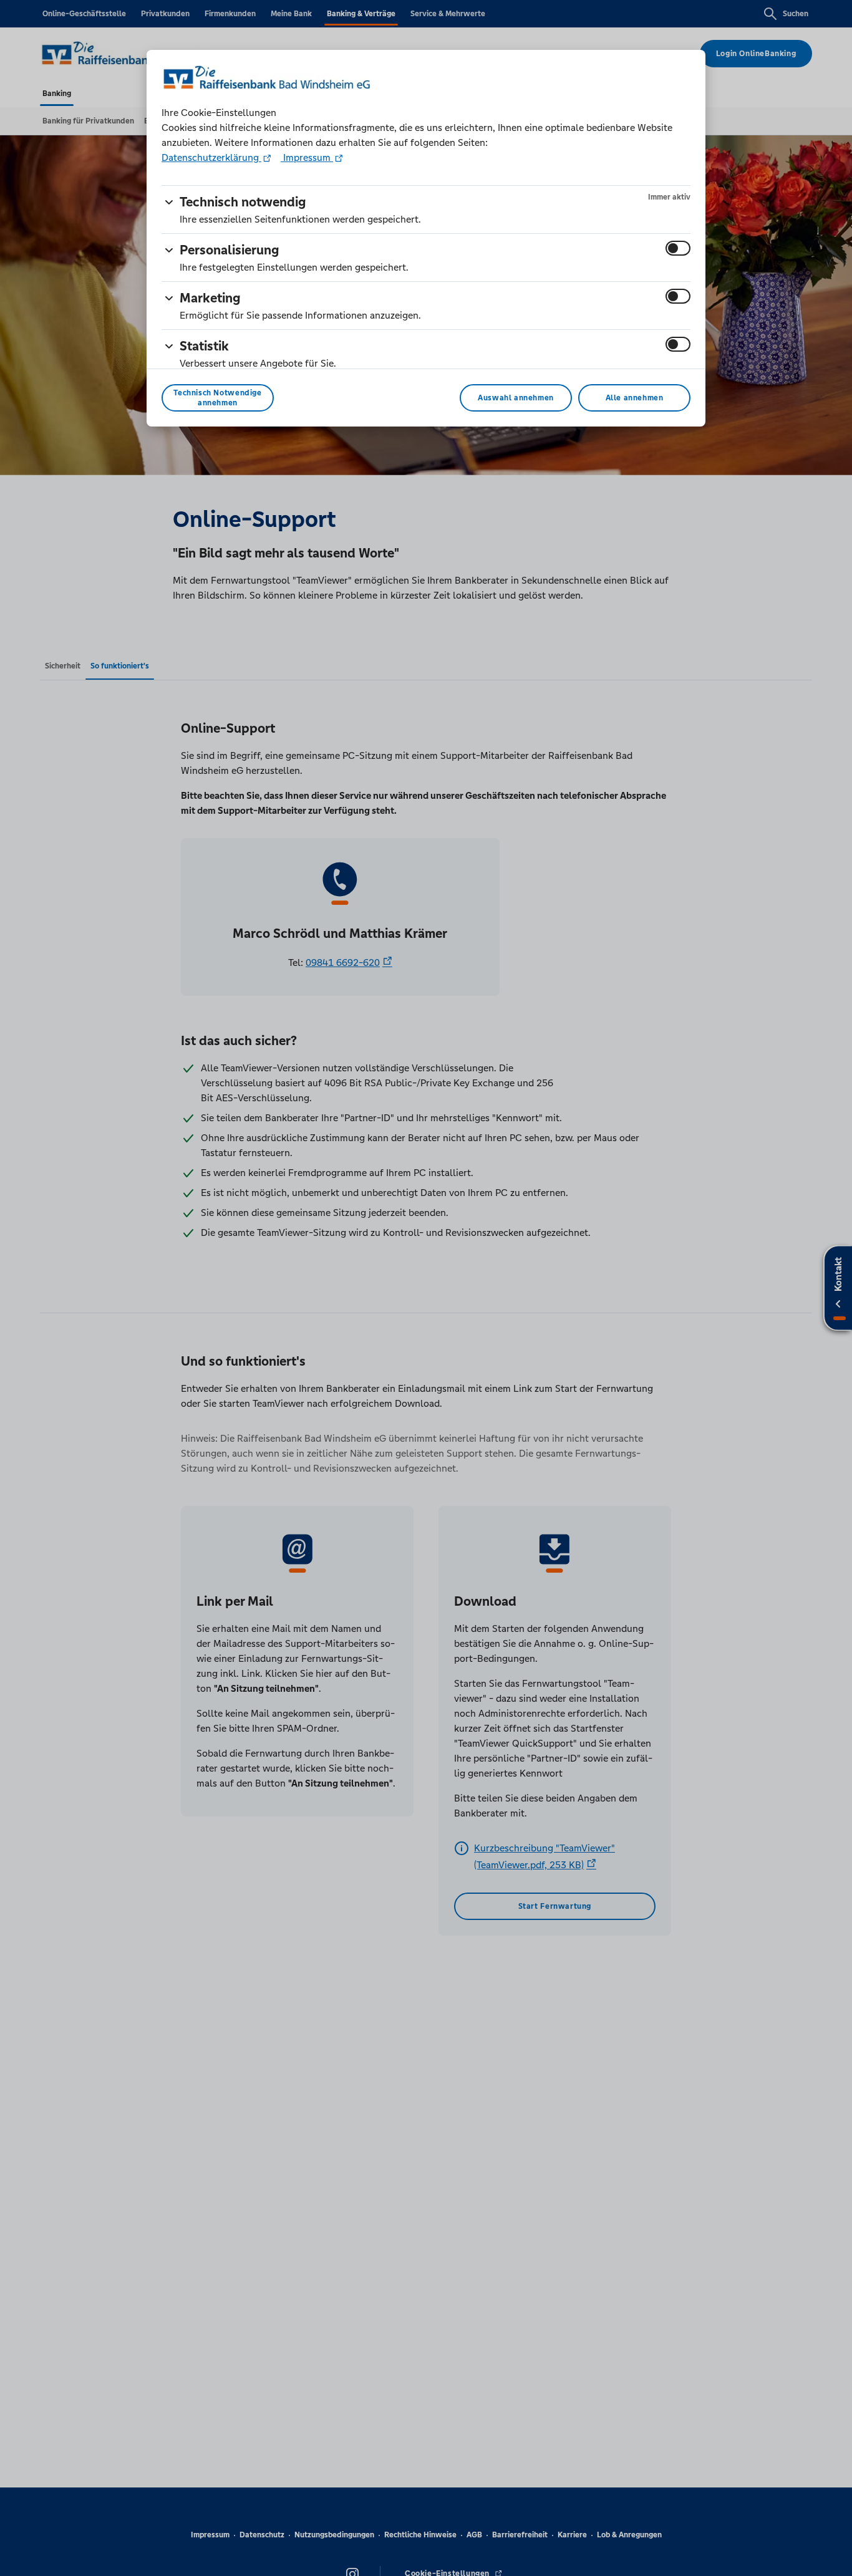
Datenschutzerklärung (211, 157)
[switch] (678, 248)
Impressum (307, 157)
